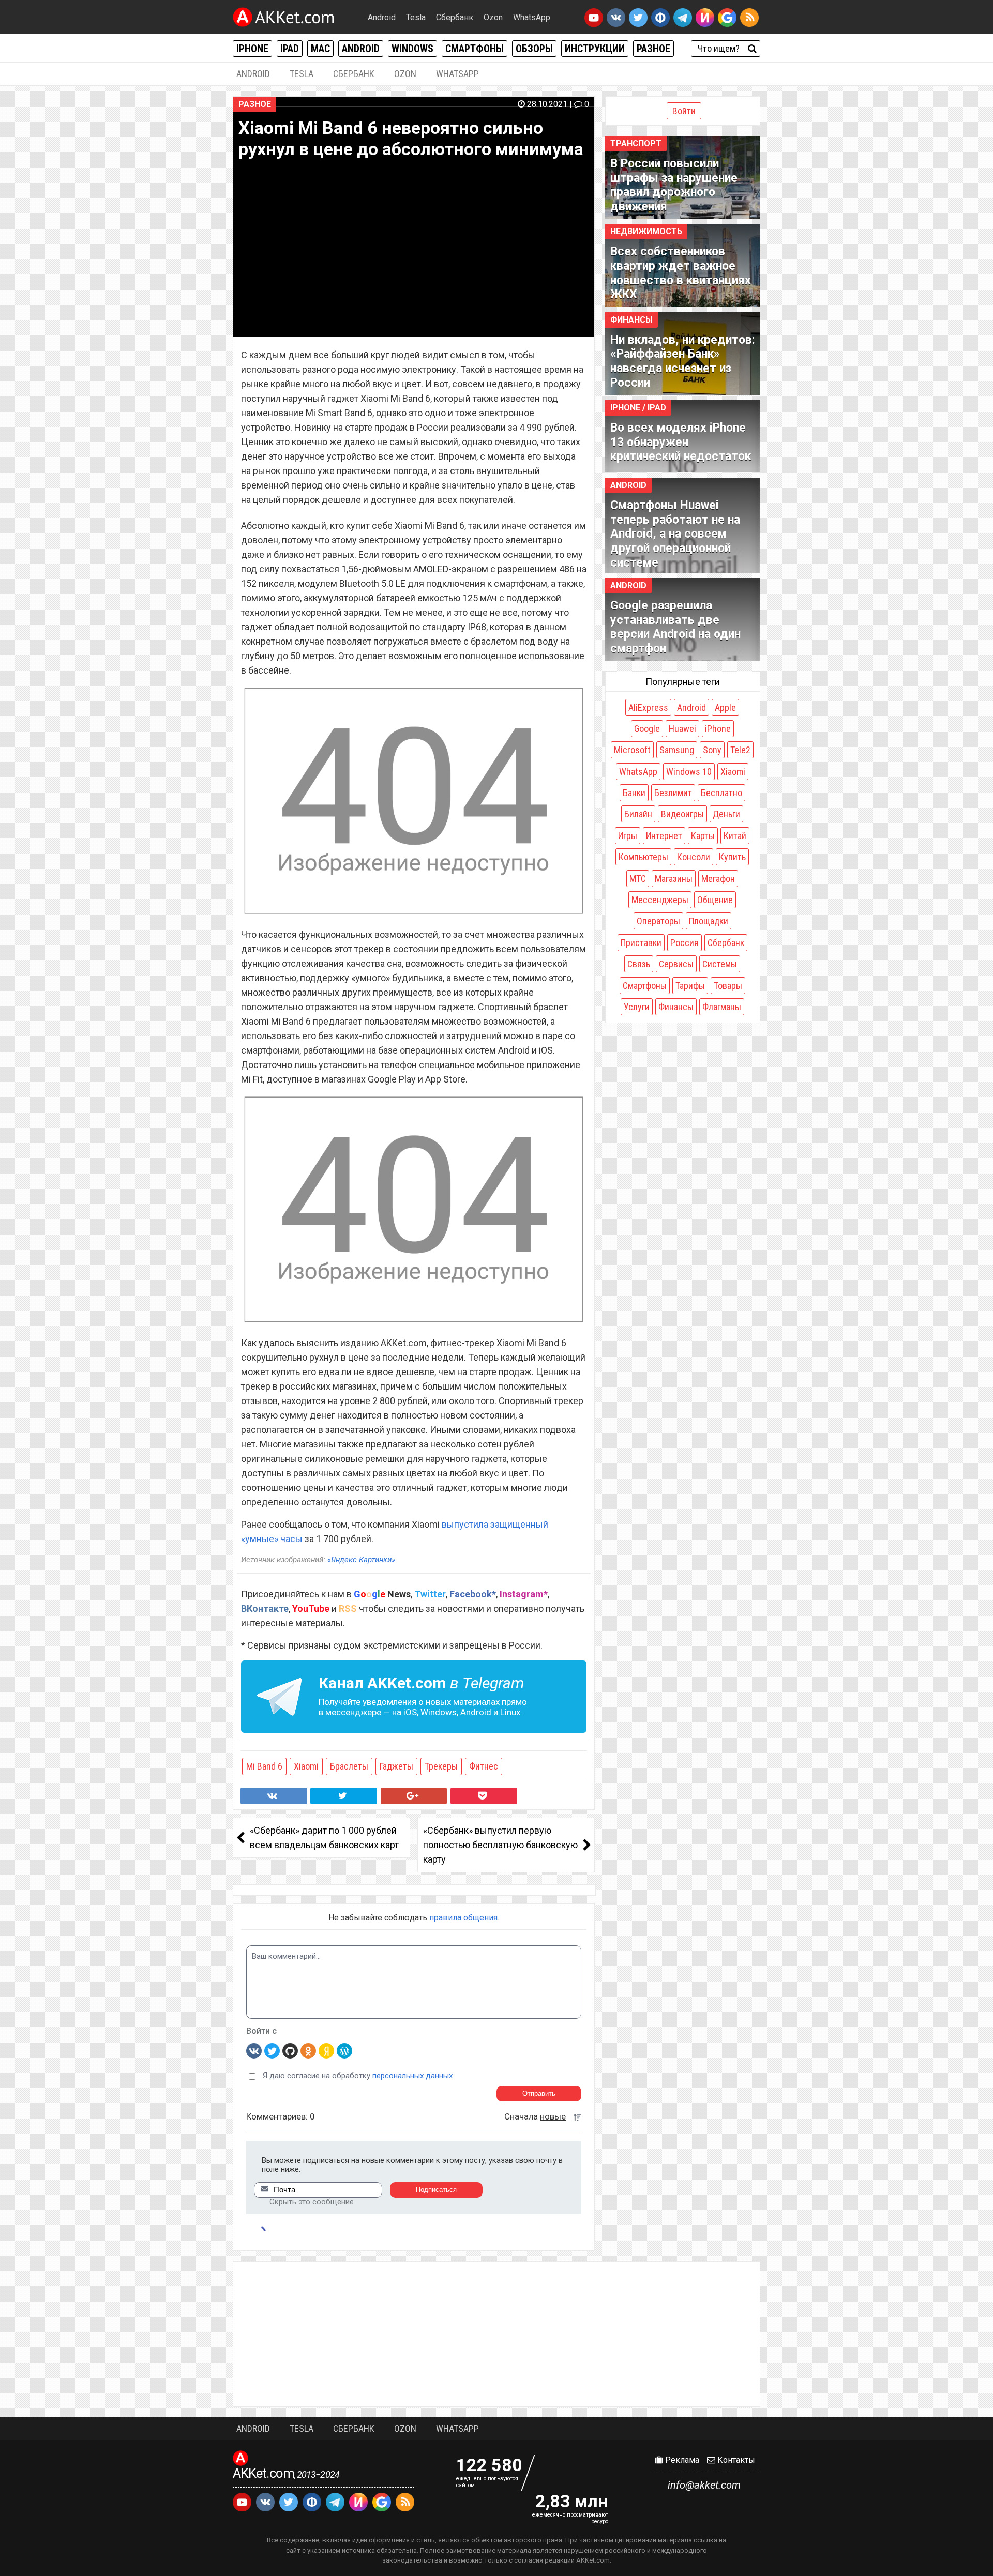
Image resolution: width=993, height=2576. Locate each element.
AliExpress (648, 707)
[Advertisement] (496, 2334)
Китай (735, 836)
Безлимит (673, 793)
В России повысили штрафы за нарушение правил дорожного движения (674, 185)
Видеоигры (682, 814)
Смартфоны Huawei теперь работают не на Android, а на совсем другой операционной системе (675, 534)
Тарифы (690, 986)
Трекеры (441, 1766)
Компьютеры (643, 857)
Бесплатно (721, 793)
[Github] (290, 2050)
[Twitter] (272, 2050)
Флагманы (722, 1007)
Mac (320, 49)
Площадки (709, 921)
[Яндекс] (326, 2050)
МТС (638, 879)
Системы (720, 964)
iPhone (252, 49)
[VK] (254, 2050)
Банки (634, 793)
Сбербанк (455, 17)
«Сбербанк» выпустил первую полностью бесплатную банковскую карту (500, 1845)
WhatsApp (532, 17)
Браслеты (349, 1766)
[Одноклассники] (308, 2050)
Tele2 (740, 750)
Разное (653, 49)
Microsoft (632, 750)
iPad (290, 49)
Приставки (641, 943)
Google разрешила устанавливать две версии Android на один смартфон (675, 627)
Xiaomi (306, 1766)
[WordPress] (344, 2050)
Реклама (681, 2460)
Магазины (674, 879)
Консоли (694, 857)
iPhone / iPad (638, 408)
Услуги (637, 1007)
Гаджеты (396, 1766)
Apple (725, 707)
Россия (684, 943)
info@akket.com (704, 2485)
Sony (712, 750)
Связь (639, 964)
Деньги (726, 814)
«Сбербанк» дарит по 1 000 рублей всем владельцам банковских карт (324, 1838)
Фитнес (484, 1766)
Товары (728, 986)
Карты (703, 836)
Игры (628, 836)
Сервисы (676, 964)
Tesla (416, 17)
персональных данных (412, 2076)
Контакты (735, 2460)
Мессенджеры (660, 900)
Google (647, 729)
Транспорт (636, 143)
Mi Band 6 (264, 1766)
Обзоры (534, 49)
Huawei (682, 729)
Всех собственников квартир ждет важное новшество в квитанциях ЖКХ (681, 273)
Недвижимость (646, 231)
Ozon (493, 17)
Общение (715, 900)
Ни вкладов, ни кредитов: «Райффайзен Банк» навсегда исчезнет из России (683, 361)
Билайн (638, 814)
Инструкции (595, 49)
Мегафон (718, 879)
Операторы (658, 921)
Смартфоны (475, 49)
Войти (684, 111)
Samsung (677, 750)
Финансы (631, 320)
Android (382, 17)
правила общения (463, 1918)
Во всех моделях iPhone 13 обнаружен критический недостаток (681, 442)
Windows (412, 49)
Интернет (664, 836)
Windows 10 (689, 772)
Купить (732, 857)
